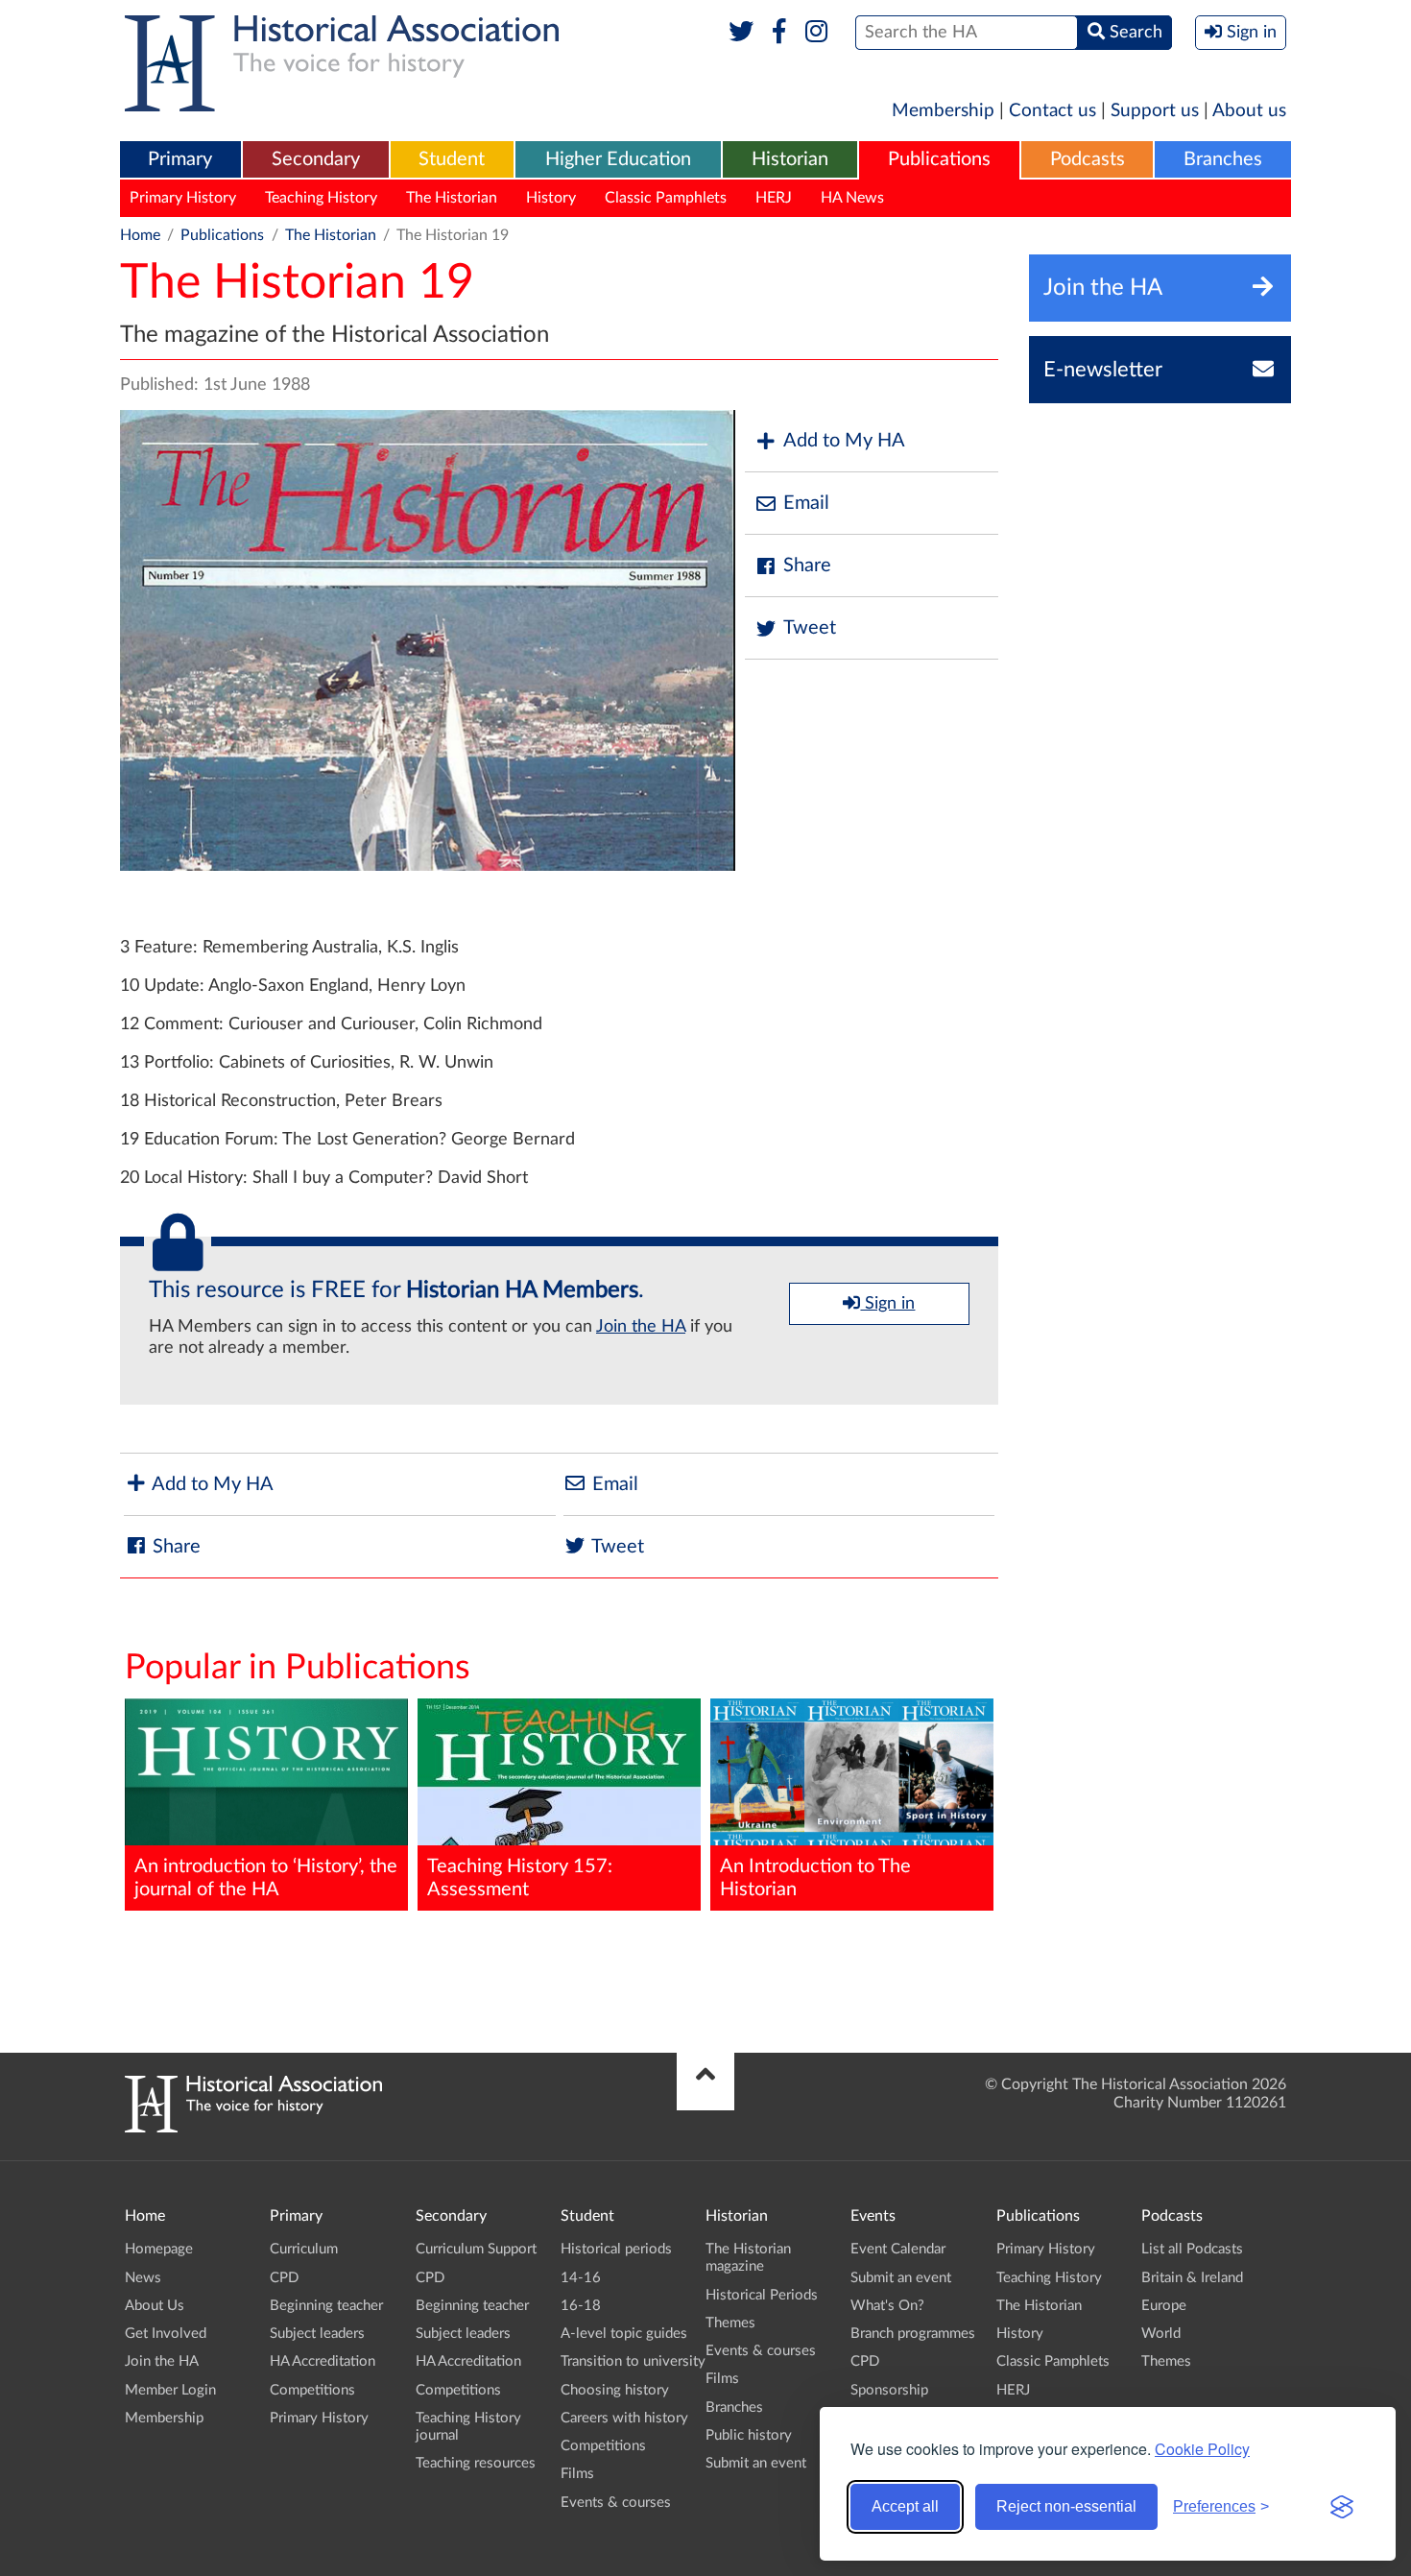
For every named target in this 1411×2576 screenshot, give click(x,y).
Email (806, 503)
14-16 (581, 2278)
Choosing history (615, 2390)
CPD (284, 2278)
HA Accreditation (323, 2361)
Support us (1155, 111)
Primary (180, 159)
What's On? (887, 2306)
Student (452, 159)
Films (577, 2474)
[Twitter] (741, 33)
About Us (155, 2306)
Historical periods (616, 2249)
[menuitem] (180, 160)
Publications (939, 159)
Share (807, 566)
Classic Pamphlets (666, 198)
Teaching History (321, 198)
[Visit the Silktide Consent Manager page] (1342, 2507)
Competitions (312, 2390)
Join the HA (641, 1327)
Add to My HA (844, 441)
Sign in (887, 1304)
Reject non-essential (1066, 2506)
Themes (730, 2323)
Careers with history (624, 2418)
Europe (1164, 2306)
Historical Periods (762, 2295)
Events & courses (616, 2503)
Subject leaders (317, 2334)
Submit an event (756, 2463)
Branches (1223, 159)
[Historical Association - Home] (253, 2128)
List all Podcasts (1192, 2249)
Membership (943, 111)
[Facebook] (779, 33)
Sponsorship (889, 2390)
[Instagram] (817, 33)
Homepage (159, 2249)
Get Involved (166, 2334)
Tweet (810, 628)
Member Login (170, 2390)
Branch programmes (913, 2334)
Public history (749, 2435)
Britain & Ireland (1192, 2278)
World (1161, 2334)
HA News (852, 198)
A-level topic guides (624, 2334)
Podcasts (1088, 159)
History (551, 198)
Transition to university (633, 2361)
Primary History (183, 198)
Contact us (1052, 111)
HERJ (774, 198)
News (143, 2278)
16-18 (581, 2306)
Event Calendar (898, 2249)
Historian (790, 159)
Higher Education (618, 159)
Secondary (316, 159)
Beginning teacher (326, 2306)
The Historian (452, 198)
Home (140, 235)
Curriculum (304, 2249)
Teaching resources (476, 2463)
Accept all (905, 2506)
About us (1249, 111)
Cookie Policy (1202, 2449)
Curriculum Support (476, 2249)
